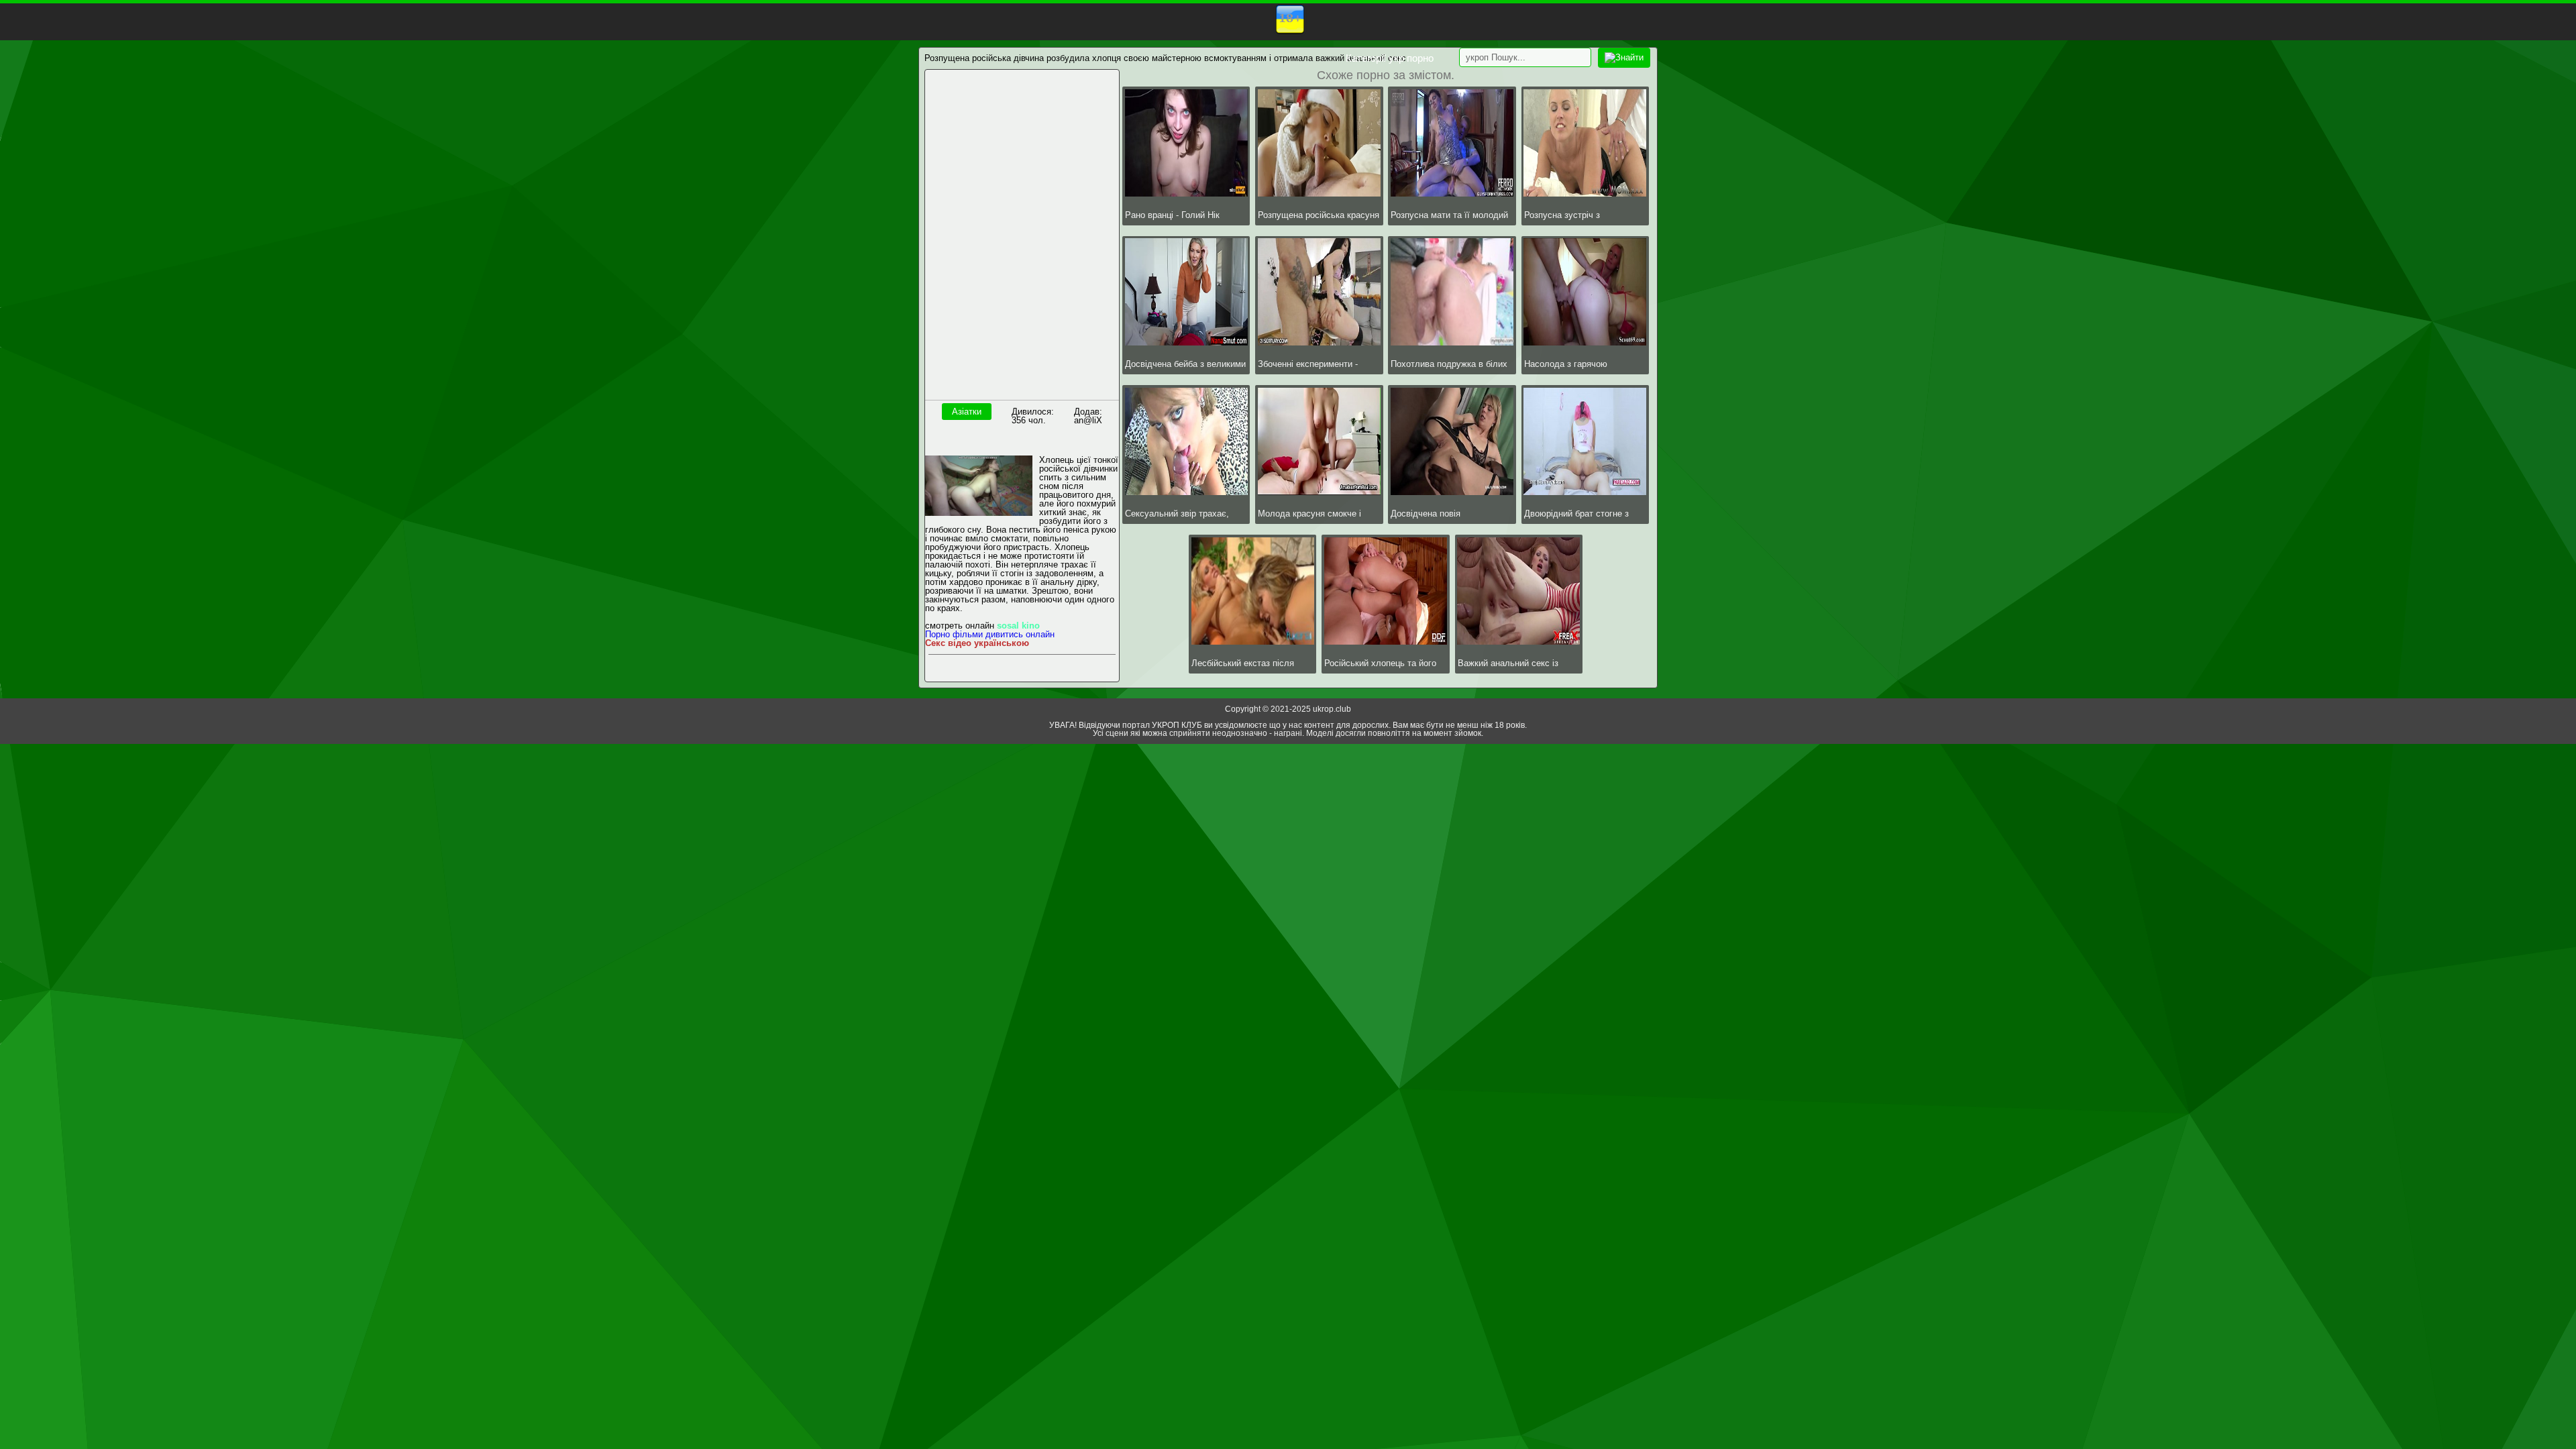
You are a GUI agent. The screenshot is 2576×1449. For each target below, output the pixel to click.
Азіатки (967, 412)
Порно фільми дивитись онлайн (990, 634)
